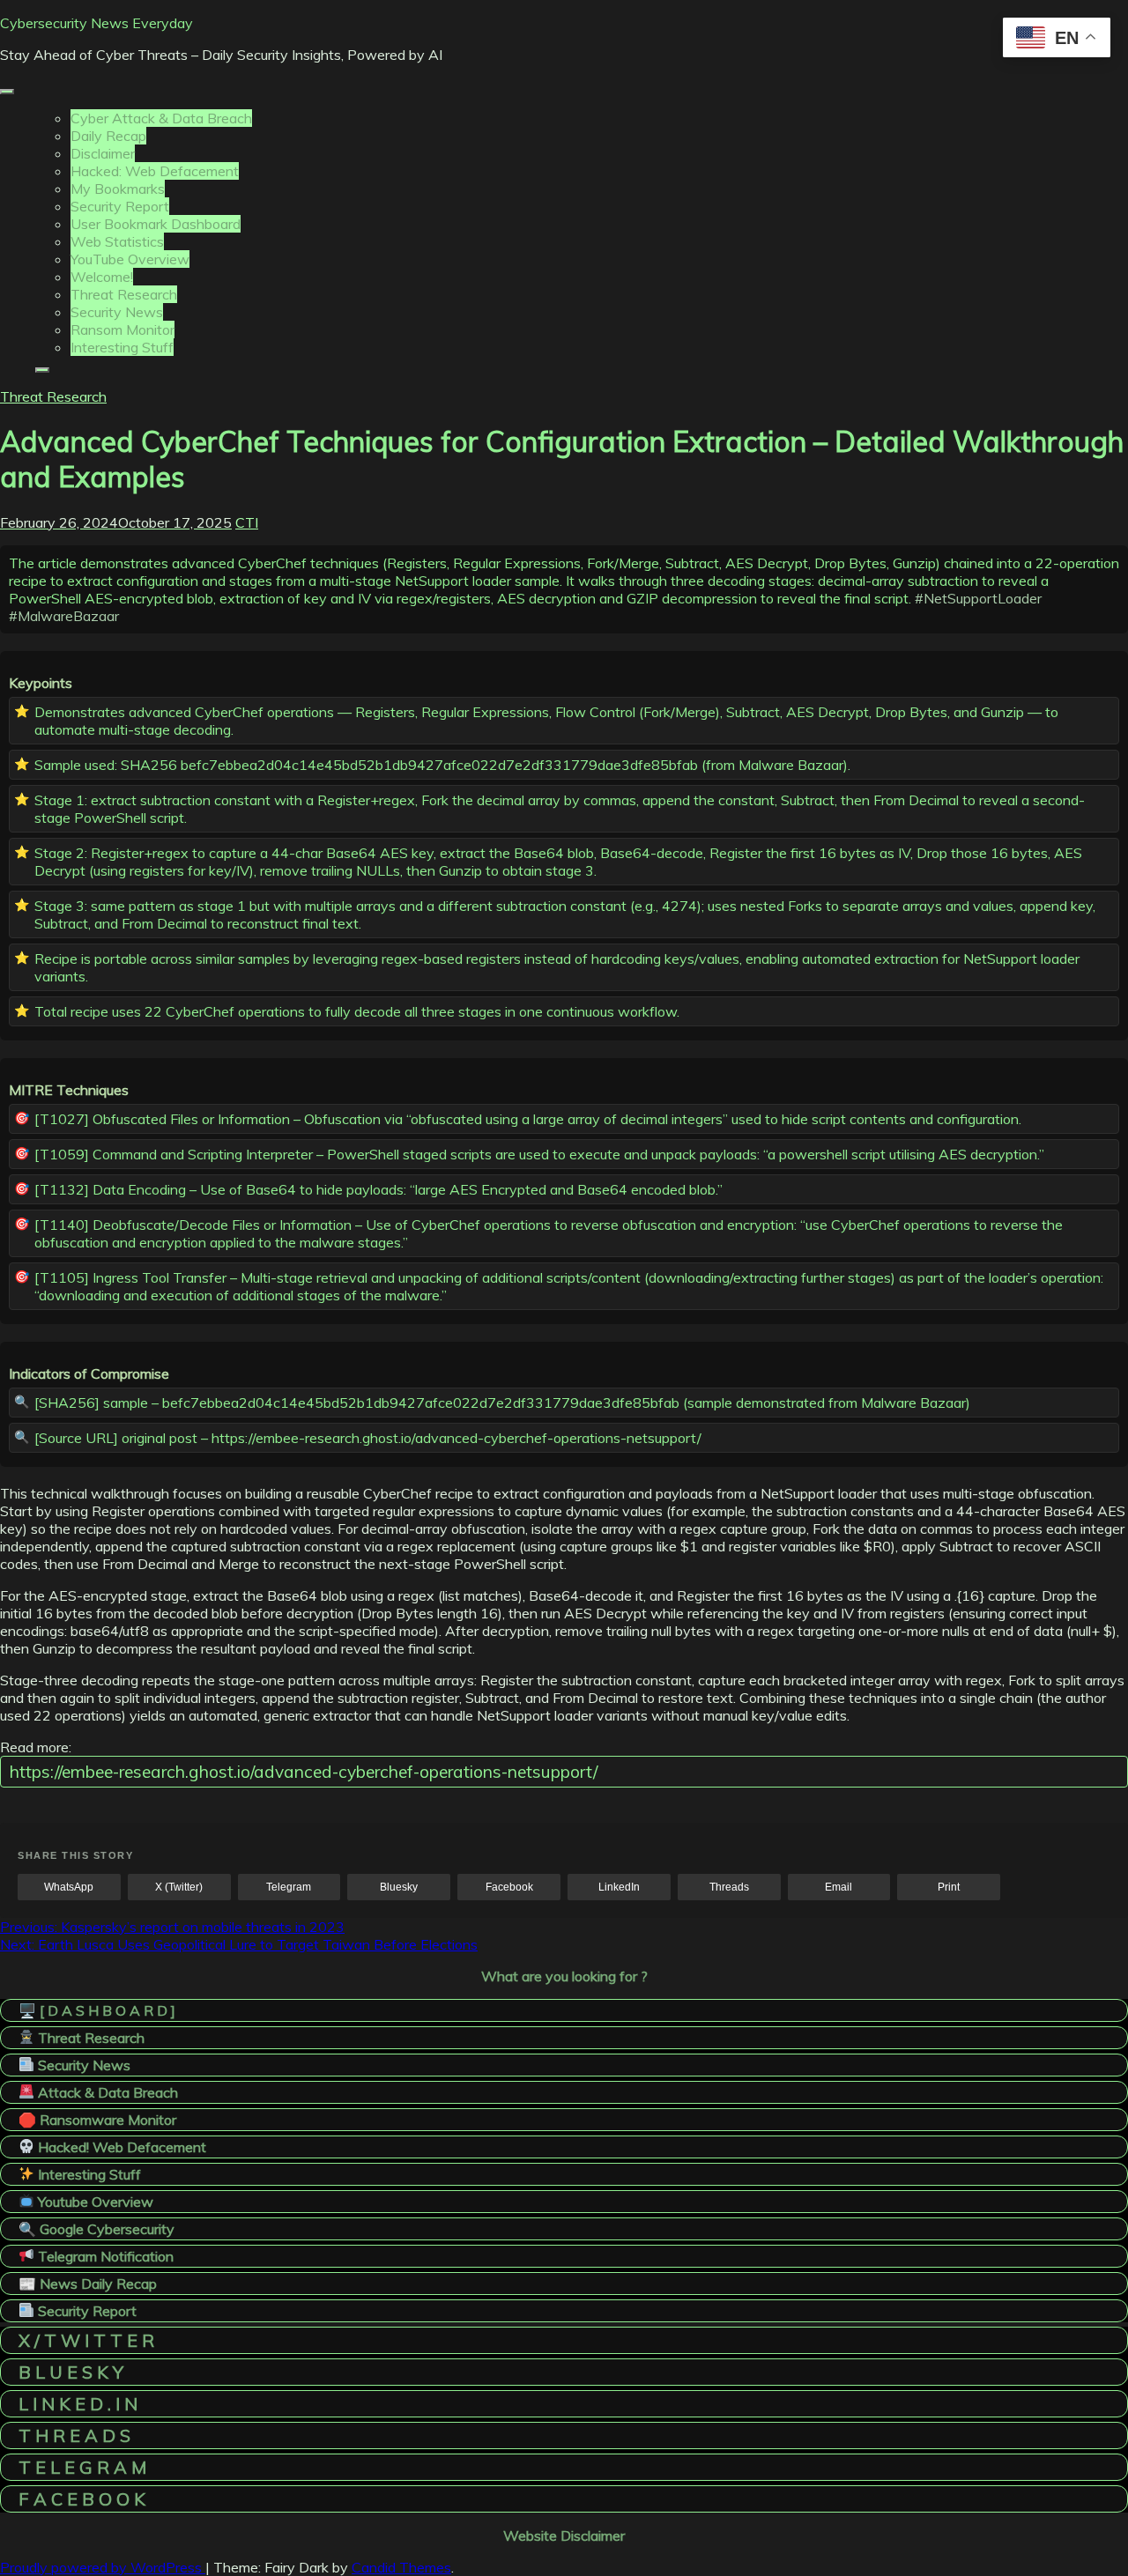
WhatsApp (69, 1887)
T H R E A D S (74, 2435)
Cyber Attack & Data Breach (161, 118)
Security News (117, 312)
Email (839, 1887)
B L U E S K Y (71, 2372)
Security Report (120, 206)
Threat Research (124, 294)
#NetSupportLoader (978, 598)
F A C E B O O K (82, 2499)
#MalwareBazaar (64, 616)
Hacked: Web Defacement (155, 171)
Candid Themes (401, 2567)
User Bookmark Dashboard (156, 224)
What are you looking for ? (564, 1976)
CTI (247, 522)
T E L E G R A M (82, 2467)
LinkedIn (619, 1887)
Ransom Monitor (122, 329)
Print (949, 1887)
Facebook (509, 1887)
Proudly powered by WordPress (103, 2567)
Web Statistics (117, 241)
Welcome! (102, 277)
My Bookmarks (118, 189)
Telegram (289, 1887)
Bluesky (399, 1887)
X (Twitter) (179, 1887)
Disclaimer (103, 153)
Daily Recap (108, 136)
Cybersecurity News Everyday (96, 23)
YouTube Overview (130, 259)
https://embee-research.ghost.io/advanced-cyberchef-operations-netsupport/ (304, 1772)
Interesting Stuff (122, 347)
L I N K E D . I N (78, 2404)
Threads (729, 1887)
